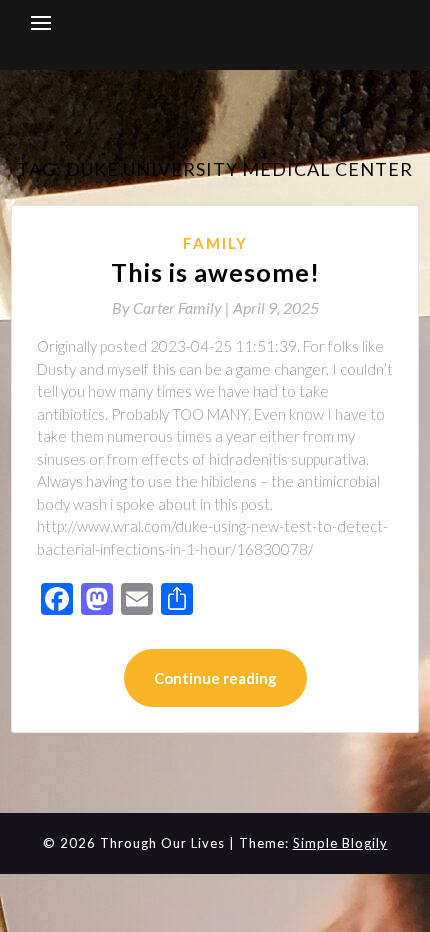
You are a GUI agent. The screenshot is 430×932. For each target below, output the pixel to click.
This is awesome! (215, 272)
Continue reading (215, 678)
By (172, 307)
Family (215, 243)
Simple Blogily (340, 843)
